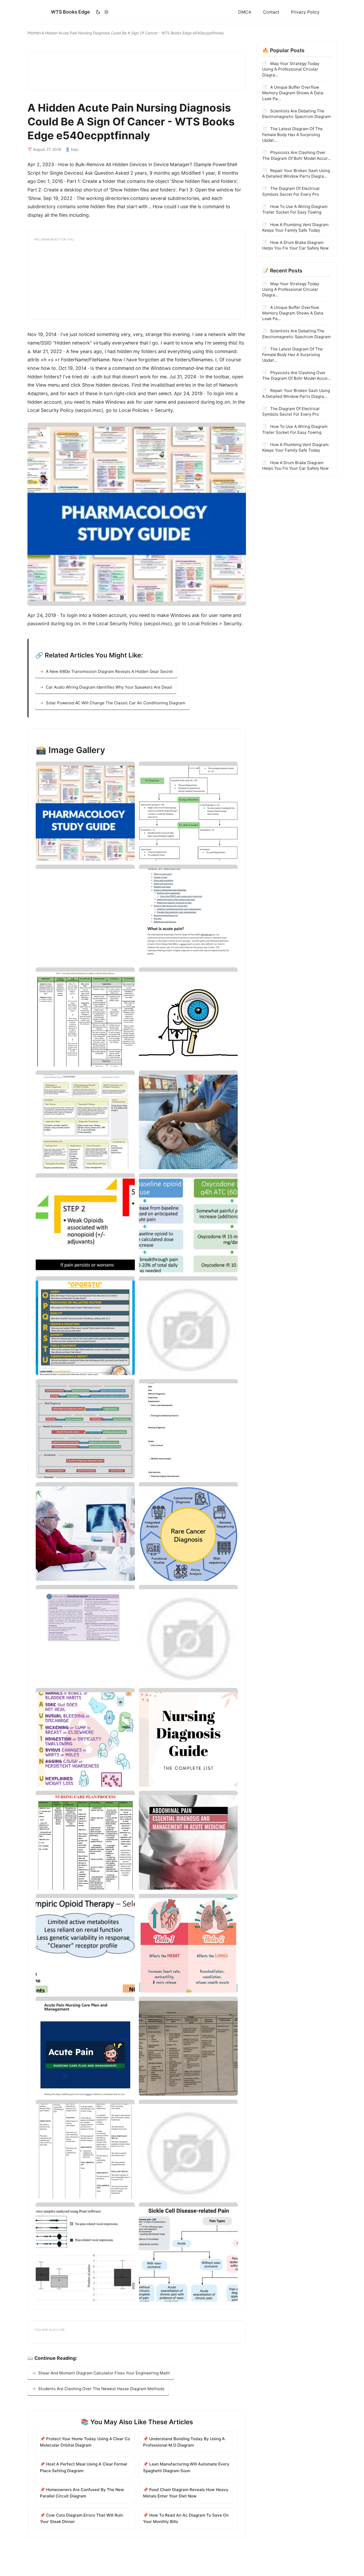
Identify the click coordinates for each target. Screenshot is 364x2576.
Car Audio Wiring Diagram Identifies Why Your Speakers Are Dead (109, 687)
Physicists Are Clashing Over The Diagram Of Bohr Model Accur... (296, 155)
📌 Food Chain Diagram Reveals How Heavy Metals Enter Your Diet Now (186, 2493)
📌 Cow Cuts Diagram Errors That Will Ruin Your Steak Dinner (82, 2518)
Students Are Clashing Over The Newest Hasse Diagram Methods (101, 2389)
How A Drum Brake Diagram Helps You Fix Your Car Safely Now (295, 245)
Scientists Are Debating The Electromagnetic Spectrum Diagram (296, 113)
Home (33, 33)
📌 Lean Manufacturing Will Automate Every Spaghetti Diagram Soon (186, 2467)
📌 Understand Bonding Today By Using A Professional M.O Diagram (184, 2442)
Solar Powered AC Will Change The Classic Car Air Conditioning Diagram (116, 703)
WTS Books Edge (70, 12)
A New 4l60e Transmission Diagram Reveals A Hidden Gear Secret (109, 671)
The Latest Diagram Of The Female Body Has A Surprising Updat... (292, 134)
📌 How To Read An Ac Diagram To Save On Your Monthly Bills (186, 2518)
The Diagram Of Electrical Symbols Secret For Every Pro (291, 191)
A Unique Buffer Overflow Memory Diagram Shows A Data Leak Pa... (293, 93)
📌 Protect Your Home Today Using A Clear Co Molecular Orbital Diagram (85, 2442)
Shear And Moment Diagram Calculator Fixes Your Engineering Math (104, 2373)
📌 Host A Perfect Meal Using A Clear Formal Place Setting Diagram (84, 2467)
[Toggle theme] (102, 12)
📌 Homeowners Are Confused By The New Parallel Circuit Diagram (82, 2493)
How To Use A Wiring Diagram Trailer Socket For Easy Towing (295, 209)
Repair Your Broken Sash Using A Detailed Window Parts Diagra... (296, 173)
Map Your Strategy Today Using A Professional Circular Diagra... (291, 69)
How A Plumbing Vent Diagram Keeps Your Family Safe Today (295, 227)
